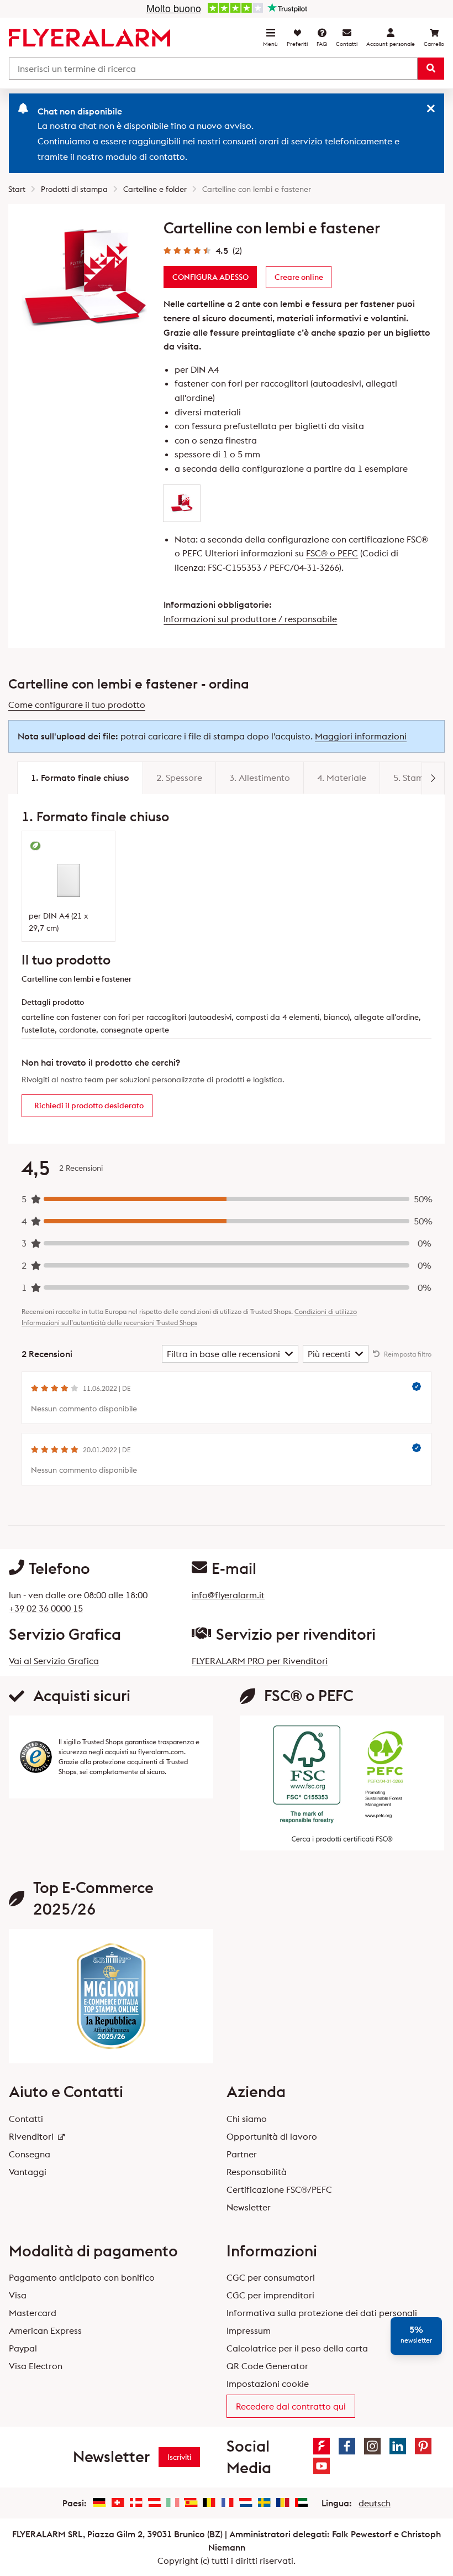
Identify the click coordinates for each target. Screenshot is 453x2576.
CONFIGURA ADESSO (210, 277)
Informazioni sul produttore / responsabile (250, 619)
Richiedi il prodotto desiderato (89, 1106)
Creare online (299, 277)
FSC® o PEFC (332, 553)
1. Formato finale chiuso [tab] (80, 778)
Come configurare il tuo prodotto (77, 705)
